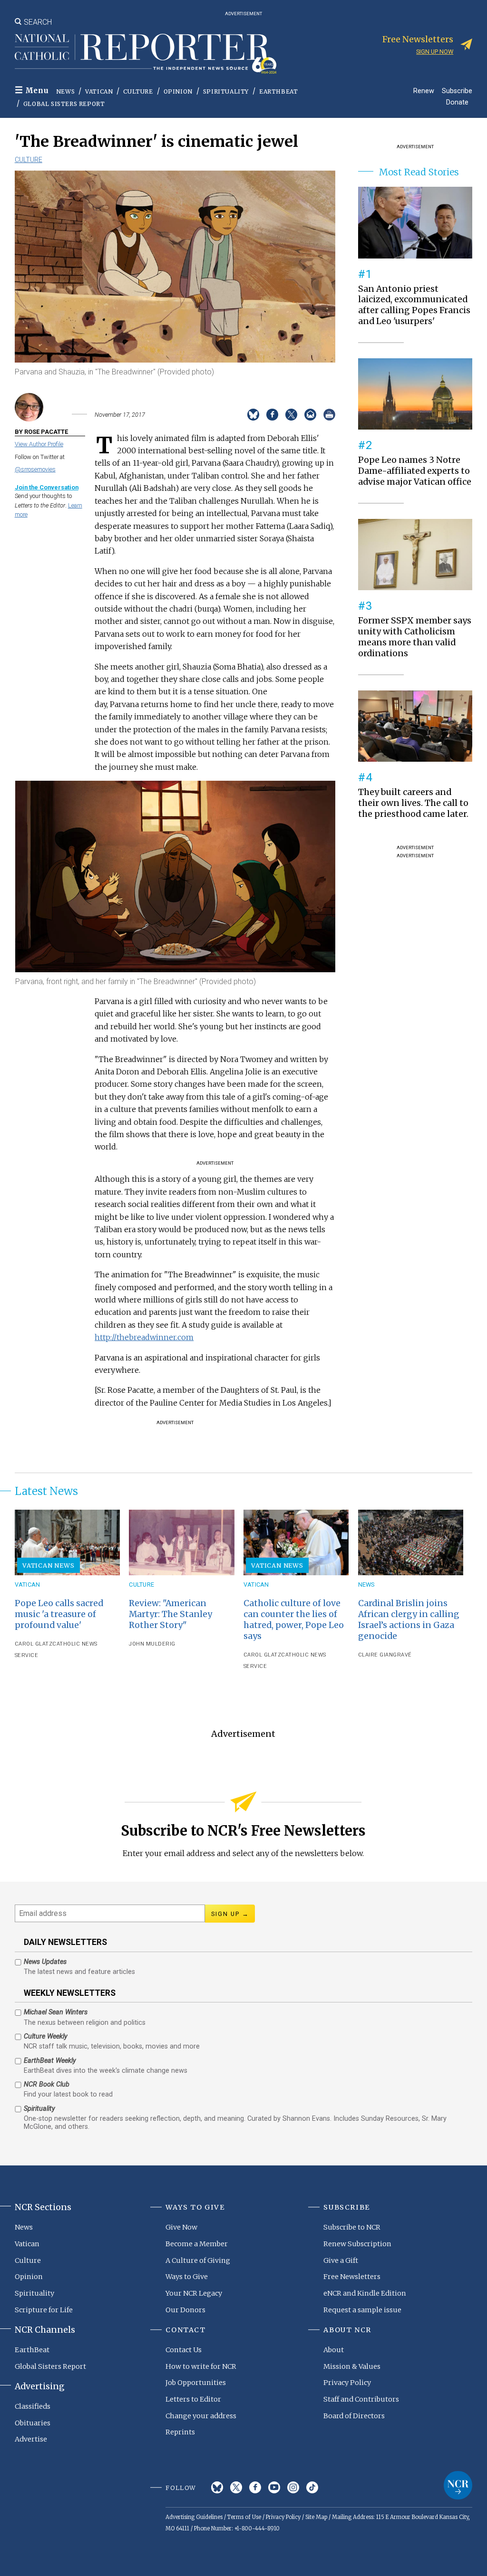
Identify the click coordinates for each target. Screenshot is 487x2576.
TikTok (312, 2487)
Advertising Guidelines (194, 2517)
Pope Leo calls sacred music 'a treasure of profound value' (59, 1614)
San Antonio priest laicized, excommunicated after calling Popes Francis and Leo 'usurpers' (414, 305)
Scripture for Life (44, 2310)
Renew (424, 91)
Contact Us (184, 2350)
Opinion (178, 91)
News (65, 91)
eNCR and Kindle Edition (365, 2293)
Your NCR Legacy (194, 2293)
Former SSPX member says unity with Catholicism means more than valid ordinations (415, 637)
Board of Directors (354, 2416)
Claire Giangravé (385, 1655)
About (334, 2350)
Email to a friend (310, 415)
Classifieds (33, 2406)
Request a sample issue (362, 2310)
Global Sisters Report (64, 104)
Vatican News (49, 1565)
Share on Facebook (272, 415)
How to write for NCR (201, 2366)
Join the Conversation (47, 487)
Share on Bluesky (253, 415)
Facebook (255, 2487)
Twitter (236, 2487)
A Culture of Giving (198, 2260)
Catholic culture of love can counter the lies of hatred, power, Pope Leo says (294, 1620)
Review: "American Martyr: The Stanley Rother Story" (170, 1614)
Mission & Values (352, 2366)
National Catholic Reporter (458, 2485)
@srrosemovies (35, 469)
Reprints (180, 2432)
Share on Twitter (291, 415)
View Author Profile (39, 444)
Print (329, 415)
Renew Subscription (357, 2244)
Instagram (293, 2487)
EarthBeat (278, 91)
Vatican (99, 91)
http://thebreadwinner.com (144, 1337)
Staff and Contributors (361, 2399)
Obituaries (33, 2423)
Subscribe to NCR (352, 2227)
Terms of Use (244, 2517)
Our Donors (185, 2310)
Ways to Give (187, 2277)
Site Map (316, 2517)
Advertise (31, 2439)
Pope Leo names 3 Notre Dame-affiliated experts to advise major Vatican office (415, 471)
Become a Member (197, 2244)
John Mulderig (152, 1644)
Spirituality (226, 91)
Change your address (201, 2416)
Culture (138, 91)
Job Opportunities (196, 2383)
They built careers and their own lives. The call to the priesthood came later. (413, 803)
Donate (457, 102)
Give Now (181, 2227)
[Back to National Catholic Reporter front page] (146, 54)
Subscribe (457, 91)
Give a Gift (341, 2260)
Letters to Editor (193, 2399)
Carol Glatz (34, 1644)
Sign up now (435, 52)
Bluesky (217, 2487)
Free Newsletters (352, 2277)
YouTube (274, 2487)
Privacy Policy (347, 2383)
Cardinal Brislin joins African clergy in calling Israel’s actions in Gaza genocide (409, 1620)
